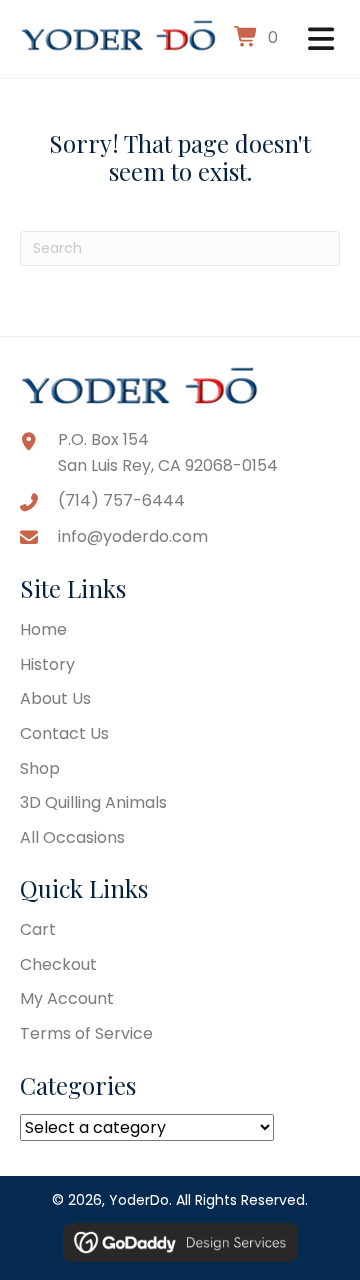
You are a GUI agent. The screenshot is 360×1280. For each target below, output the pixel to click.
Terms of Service (86, 1033)
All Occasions (72, 837)
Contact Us (64, 733)
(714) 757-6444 (121, 500)
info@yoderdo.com (133, 536)
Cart (38, 929)
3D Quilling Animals (93, 802)
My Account (67, 998)
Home (43, 629)
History (47, 664)
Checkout (58, 964)
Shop (40, 768)
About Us (55, 698)
